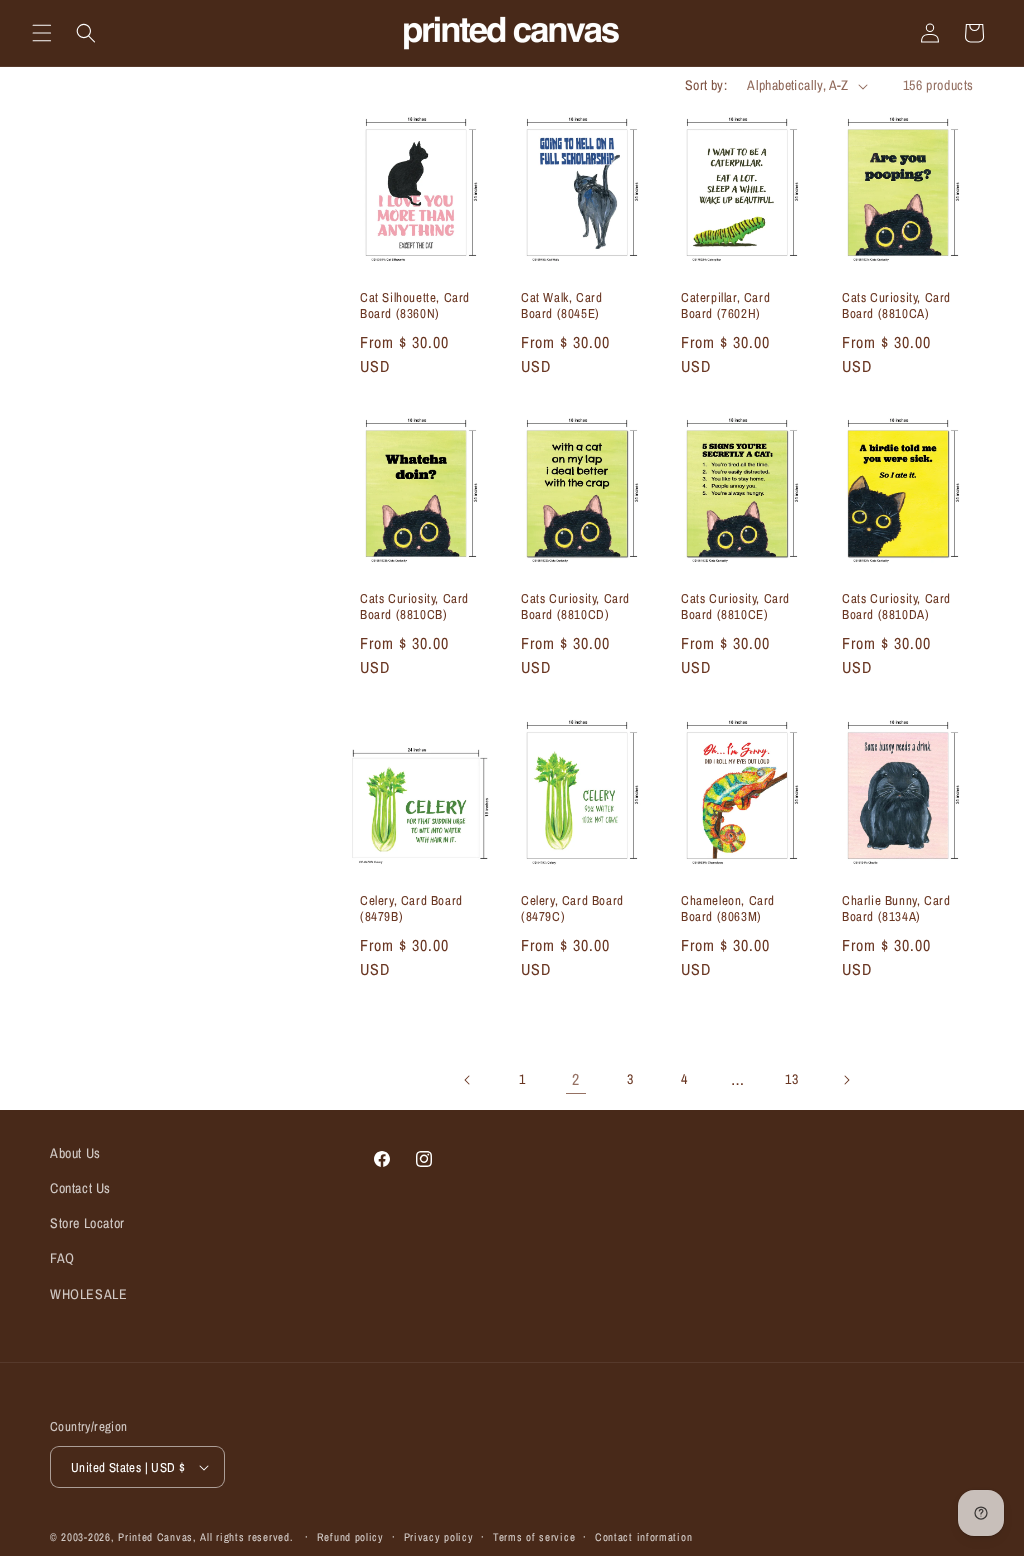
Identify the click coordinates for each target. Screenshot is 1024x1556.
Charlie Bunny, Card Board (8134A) (896, 908)
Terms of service (534, 1537)
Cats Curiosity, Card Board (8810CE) (735, 607)
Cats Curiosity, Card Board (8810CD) (575, 607)
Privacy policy (439, 1537)
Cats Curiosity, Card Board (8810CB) (414, 607)
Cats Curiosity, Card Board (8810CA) (896, 306)
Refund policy (350, 1537)
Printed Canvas (155, 1537)
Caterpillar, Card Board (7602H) (725, 306)
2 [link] (576, 1079)
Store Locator (87, 1223)
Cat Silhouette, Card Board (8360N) (415, 306)
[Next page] (846, 1080)
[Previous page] (468, 1080)
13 (791, 1079)
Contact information (643, 1537)
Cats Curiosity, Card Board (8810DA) (896, 607)
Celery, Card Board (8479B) (411, 908)
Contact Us (80, 1188)
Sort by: (706, 85)
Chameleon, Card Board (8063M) (728, 908)
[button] (42, 33)
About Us (75, 1153)
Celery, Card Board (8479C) (572, 908)
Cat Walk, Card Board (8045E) (561, 306)
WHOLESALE (88, 1294)
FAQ (62, 1258)
